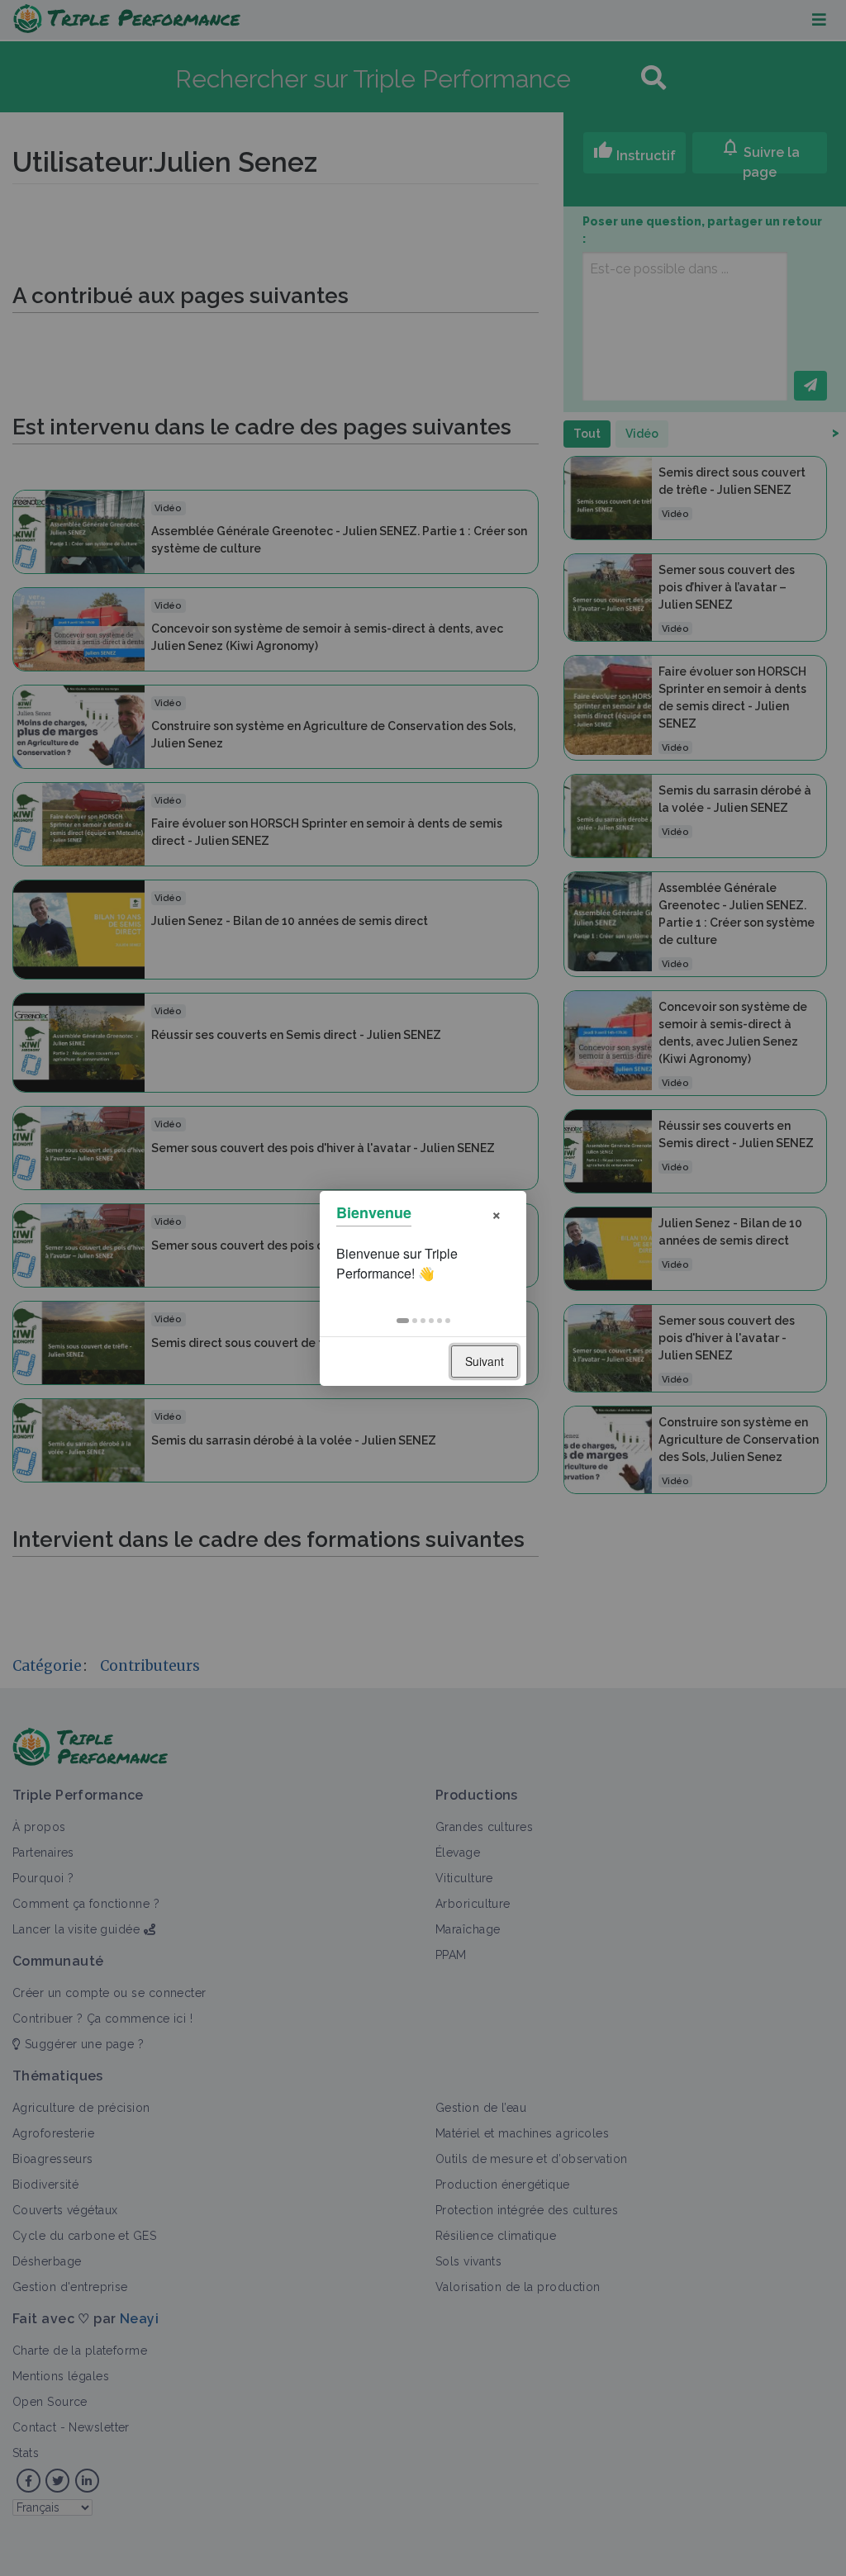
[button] (403, 1321)
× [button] (497, 1213)
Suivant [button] (485, 1361)
